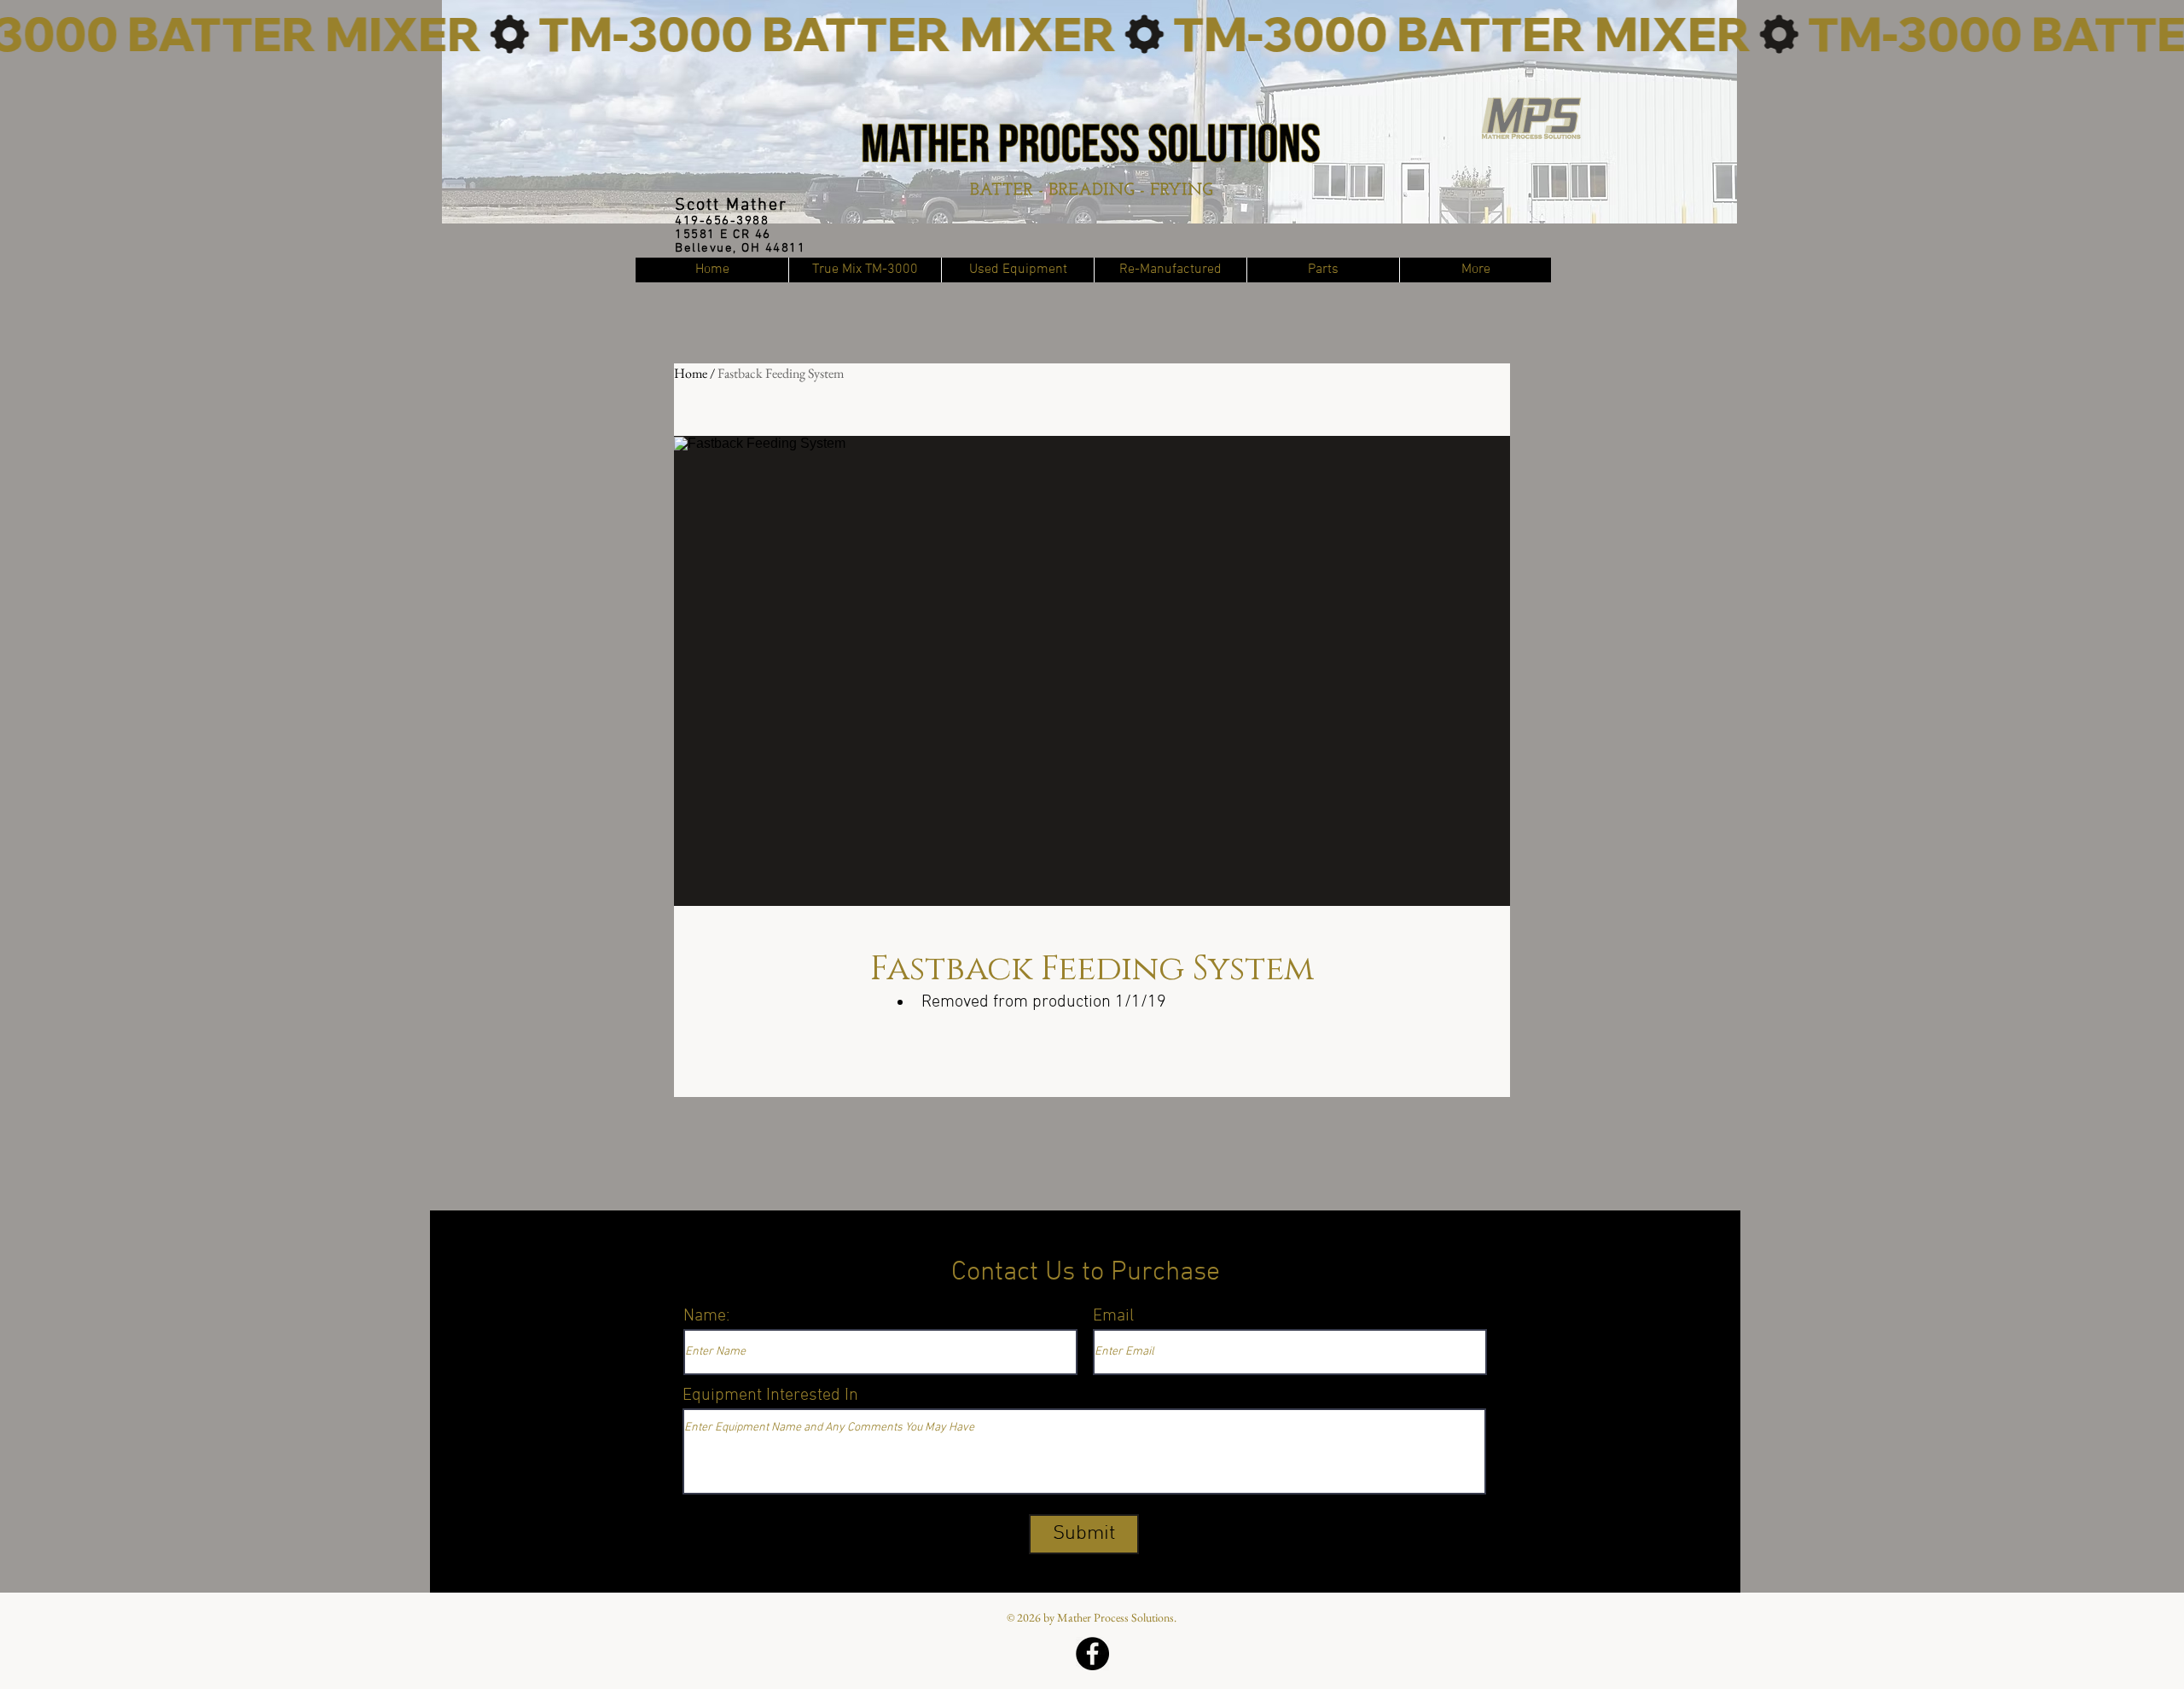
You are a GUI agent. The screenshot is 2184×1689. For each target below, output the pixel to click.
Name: (707, 1316)
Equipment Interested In (770, 1396)
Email (1113, 1316)
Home (691, 373)
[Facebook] (1092, 1654)
